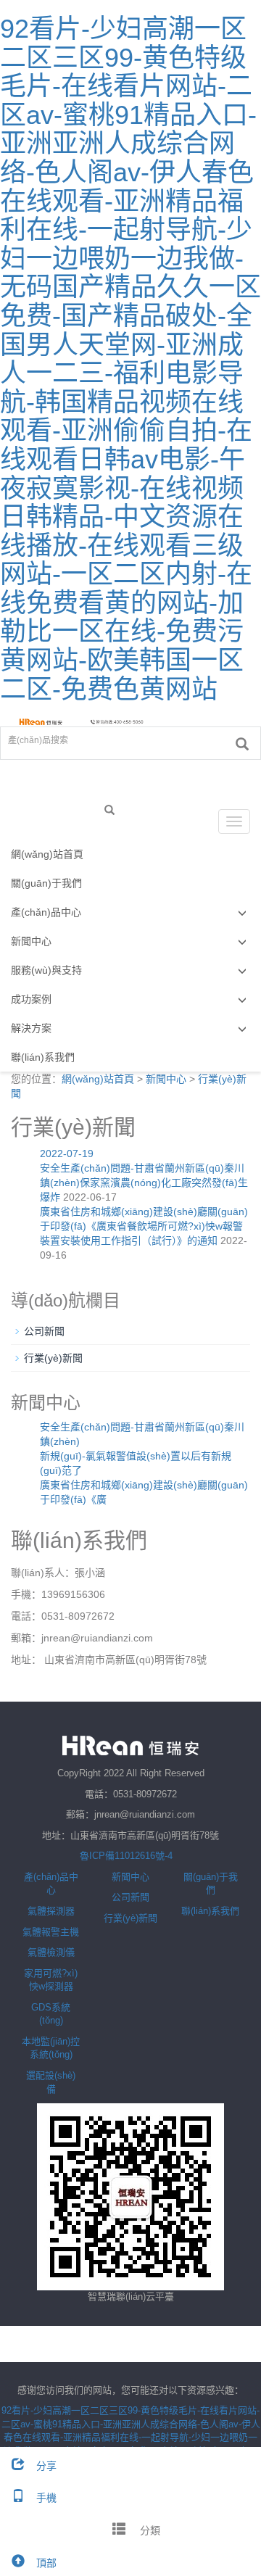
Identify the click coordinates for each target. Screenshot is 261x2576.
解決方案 (31, 1028)
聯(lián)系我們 (43, 1057)
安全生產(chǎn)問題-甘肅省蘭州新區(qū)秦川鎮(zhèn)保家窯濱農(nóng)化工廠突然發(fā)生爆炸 (144, 1183)
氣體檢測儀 (51, 1952)
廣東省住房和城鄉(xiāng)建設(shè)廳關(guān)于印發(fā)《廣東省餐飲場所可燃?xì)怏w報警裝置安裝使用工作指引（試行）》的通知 (144, 1226)
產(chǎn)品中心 (46, 912)
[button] (242, 912)
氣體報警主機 (51, 1932)
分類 (149, 2530)
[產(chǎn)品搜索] (242, 744)
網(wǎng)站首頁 (47, 854)
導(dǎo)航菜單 (52, 821)
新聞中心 (31, 941)
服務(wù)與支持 (46, 970)
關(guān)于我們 (46, 883)
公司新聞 (44, 1331)
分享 (46, 2466)
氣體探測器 (51, 1911)
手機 (46, 2498)
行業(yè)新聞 (53, 1358)
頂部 (46, 2563)
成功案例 (31, 999)
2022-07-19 (67, 1154)
